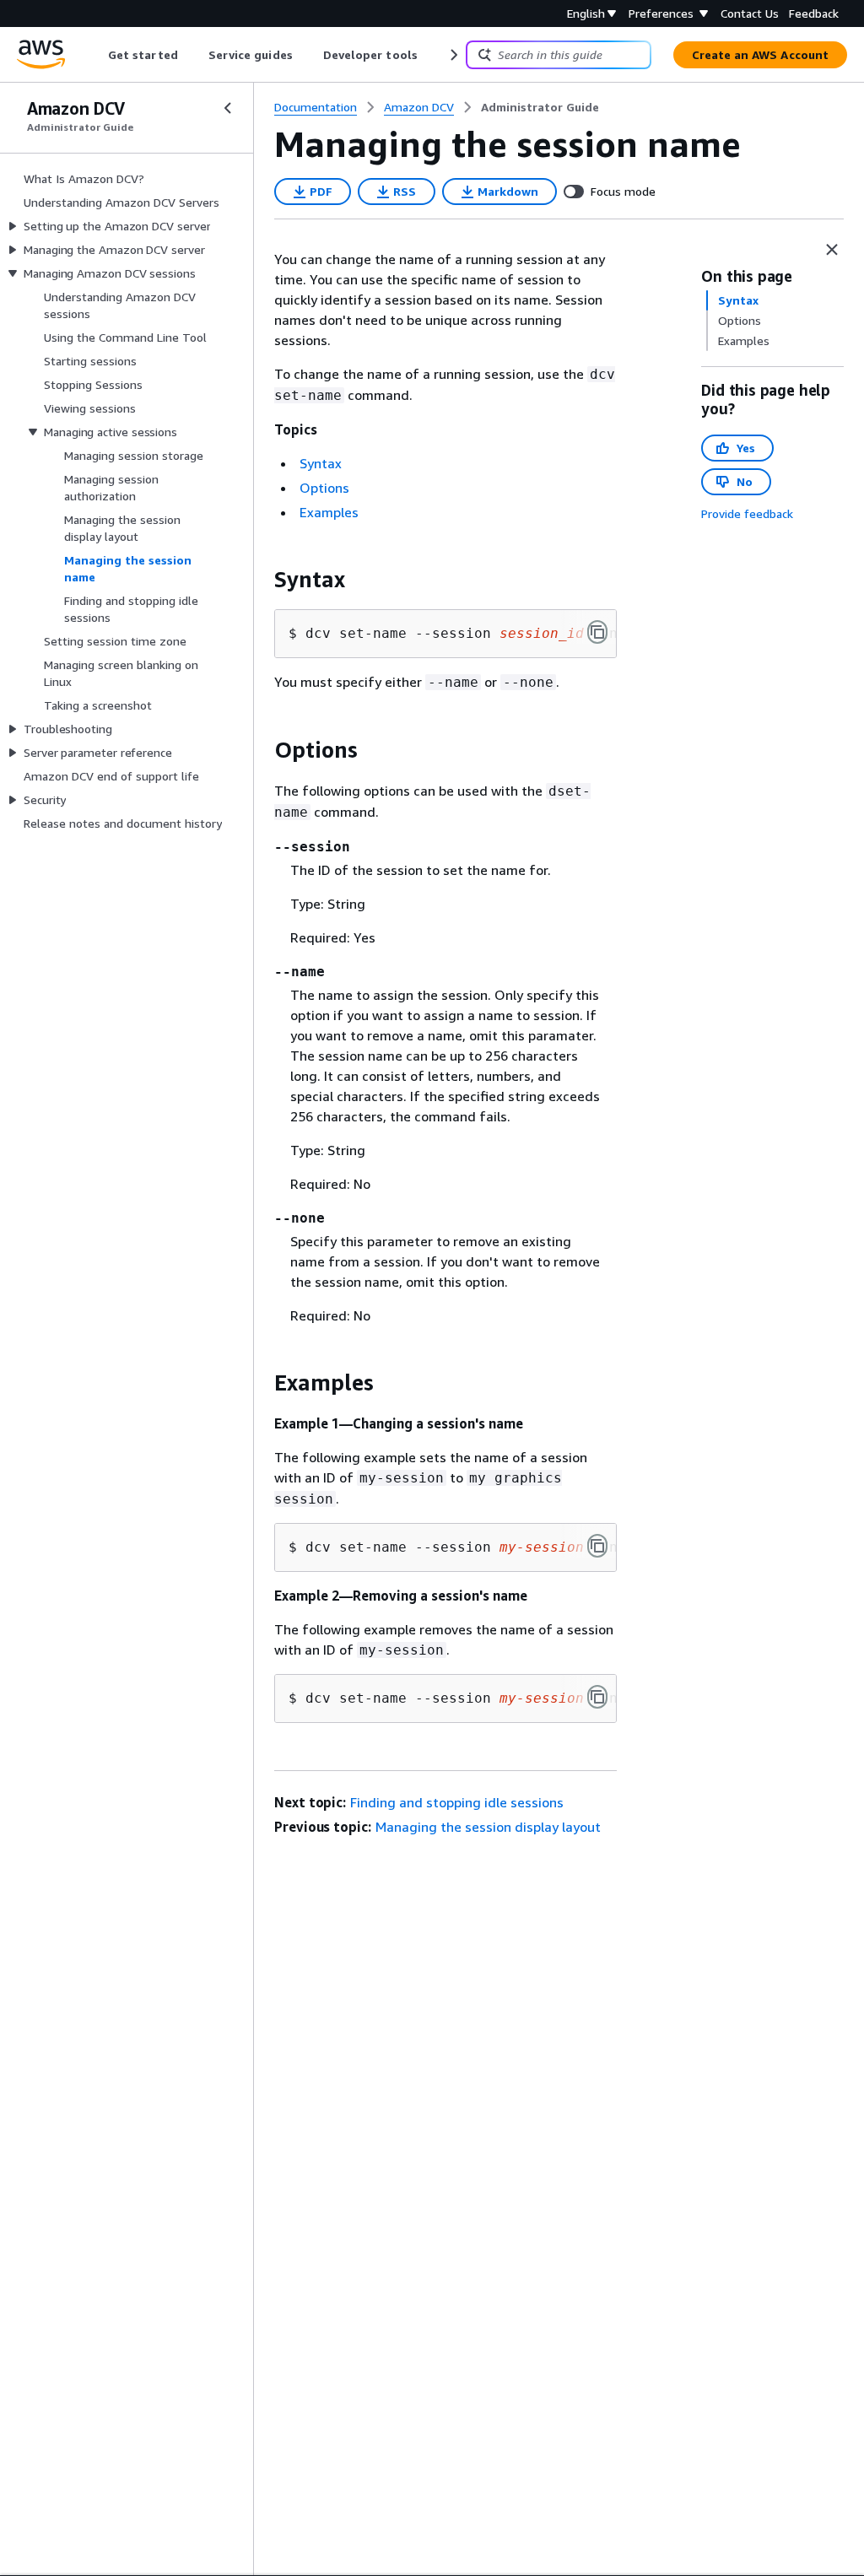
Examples (329, 512)
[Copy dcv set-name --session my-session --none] (597, 1697)
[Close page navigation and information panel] (832, 250)
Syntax (321, 463)
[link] (540, 107)
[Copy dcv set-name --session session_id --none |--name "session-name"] (597, 632)
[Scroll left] (96, 55)
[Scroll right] (453, 55)
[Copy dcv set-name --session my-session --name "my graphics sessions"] (597, 1546)
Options (324, 488)
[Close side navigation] (228, 108)
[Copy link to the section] (261, 580)
